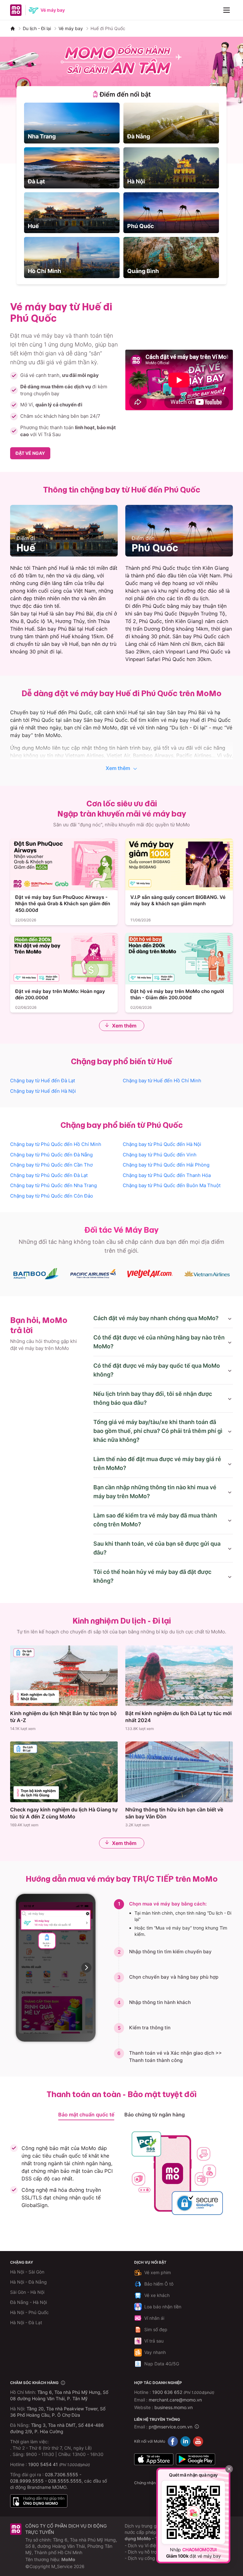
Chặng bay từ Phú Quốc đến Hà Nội (162, 1144)
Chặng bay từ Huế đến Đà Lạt (43, 1081)
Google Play (196, 2459)
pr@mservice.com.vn (171, 2427)
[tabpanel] (121, 190)
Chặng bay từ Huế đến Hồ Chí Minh (162, 1081)
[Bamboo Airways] (36, 1274)
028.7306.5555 (62, 2474)
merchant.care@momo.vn (175, 2400)
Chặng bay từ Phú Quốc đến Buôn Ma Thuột (172, 1185)
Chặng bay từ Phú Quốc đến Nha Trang (53, 1185)
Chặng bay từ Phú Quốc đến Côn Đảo (52, 1196)
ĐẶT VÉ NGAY (30, 453)
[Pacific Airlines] (93, 1274)
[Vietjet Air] (150, 1274)
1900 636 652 (183, 2392)
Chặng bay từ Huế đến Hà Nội (43, 1091)
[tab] (121, 94)
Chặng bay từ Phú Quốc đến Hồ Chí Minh (56, 1144)
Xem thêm (118, 768)
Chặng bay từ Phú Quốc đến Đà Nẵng (51, 1155)
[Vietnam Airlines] (207, 1274)
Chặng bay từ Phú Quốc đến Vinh (160, 1155)
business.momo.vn (174, 2407)
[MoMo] (13, 29)
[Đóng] (229, 2469)
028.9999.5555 (27, 2481)
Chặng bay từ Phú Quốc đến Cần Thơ (51, 1165)
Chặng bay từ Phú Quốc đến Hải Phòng (166, 1165)
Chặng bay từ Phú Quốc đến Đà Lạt (49, 1175)
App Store (154, 2459)
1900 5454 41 (43, 2464)
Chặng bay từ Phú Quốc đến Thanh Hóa (167, 1175)
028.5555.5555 (65, 2481)
